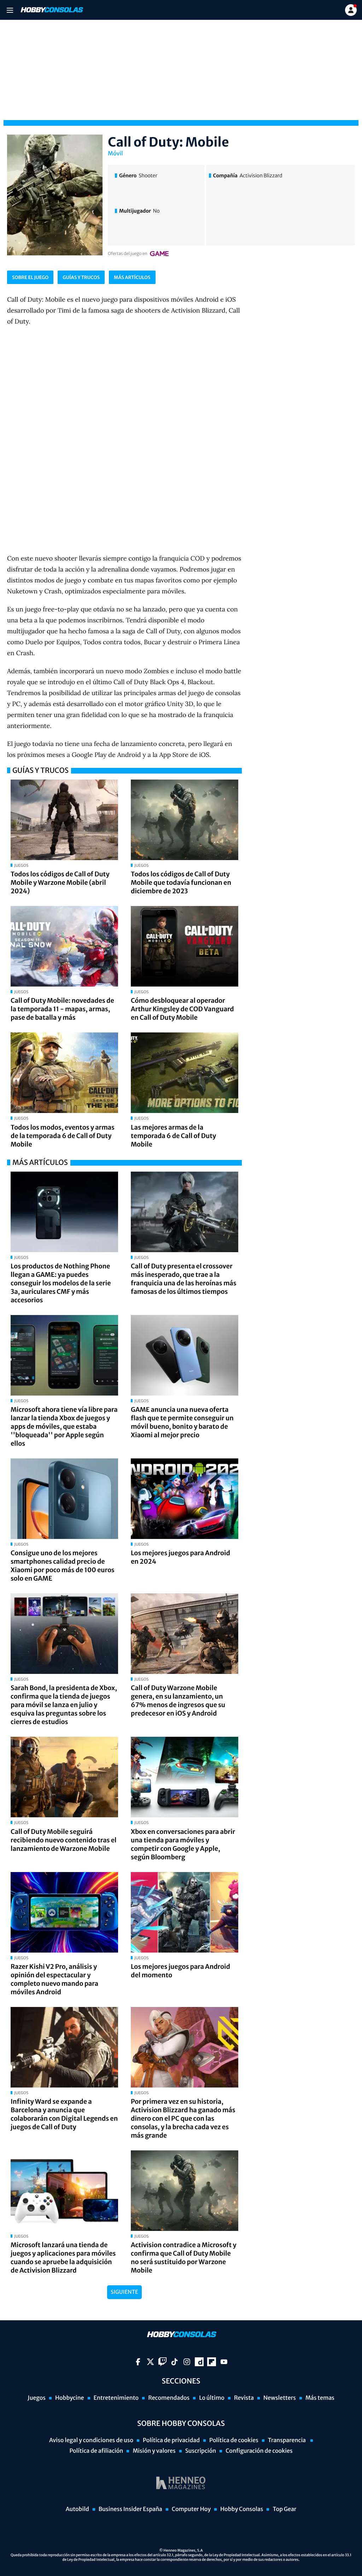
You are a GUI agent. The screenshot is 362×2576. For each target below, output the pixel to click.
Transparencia (287, 2440)
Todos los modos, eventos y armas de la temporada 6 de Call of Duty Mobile (63, 1136)
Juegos (37, 2398)
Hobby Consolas (242, 2509)
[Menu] (10, 10)
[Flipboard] (212, 2362)
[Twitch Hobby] (162, 2362)
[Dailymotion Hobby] (199, 2362)
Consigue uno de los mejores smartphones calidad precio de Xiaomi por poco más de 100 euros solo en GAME (63, 1566)
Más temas (320, 2398)
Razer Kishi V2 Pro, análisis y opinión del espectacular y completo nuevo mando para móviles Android (54, 1979)
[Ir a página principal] (51, 10)
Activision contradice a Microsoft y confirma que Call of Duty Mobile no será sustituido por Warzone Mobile (184, 2258)
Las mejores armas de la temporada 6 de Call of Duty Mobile (173, 1136)
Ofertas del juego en (128, 254)
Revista (244, 2398)
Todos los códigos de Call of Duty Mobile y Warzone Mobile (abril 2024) (60, 883)
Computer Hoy (191, 2509)
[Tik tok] (174, 2362)
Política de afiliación (96, 2451)
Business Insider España (130, 2509)
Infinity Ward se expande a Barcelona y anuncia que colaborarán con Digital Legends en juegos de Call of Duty (64, 2114)
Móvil (115, 154)
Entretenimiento (116, 2398)
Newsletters (280, 2398)
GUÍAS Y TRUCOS (81, 277)
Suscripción (201, 2451)
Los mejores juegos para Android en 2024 (180, 1557)
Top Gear (284, 2509)
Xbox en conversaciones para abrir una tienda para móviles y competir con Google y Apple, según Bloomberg (183, 1844)
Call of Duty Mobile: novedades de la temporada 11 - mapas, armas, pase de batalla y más (62, 1009)
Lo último (212, 2398)
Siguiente (124, 2292)
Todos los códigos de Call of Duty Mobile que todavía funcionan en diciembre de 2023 (181, 883)
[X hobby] (150, 2362)
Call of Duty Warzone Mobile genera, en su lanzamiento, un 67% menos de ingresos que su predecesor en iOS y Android (178, 1701)
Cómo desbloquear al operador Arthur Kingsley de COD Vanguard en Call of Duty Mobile (182, 1009)
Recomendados (169, 2398)
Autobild (77, 2509)
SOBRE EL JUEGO (30, 277)
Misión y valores (154, 2451)
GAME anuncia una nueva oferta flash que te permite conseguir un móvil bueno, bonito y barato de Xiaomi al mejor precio (182, 1422)
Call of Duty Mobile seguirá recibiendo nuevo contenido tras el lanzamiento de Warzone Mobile (63, 1840)
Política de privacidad (171, 2440)
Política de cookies (234, 2440)
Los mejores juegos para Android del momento (180, 1971)
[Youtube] (224, 2362)
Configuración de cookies (259, 2451)
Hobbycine (70, 2398)
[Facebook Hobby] (138, 2362)
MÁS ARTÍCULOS (132, 277)
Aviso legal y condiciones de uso (91, 2440)
